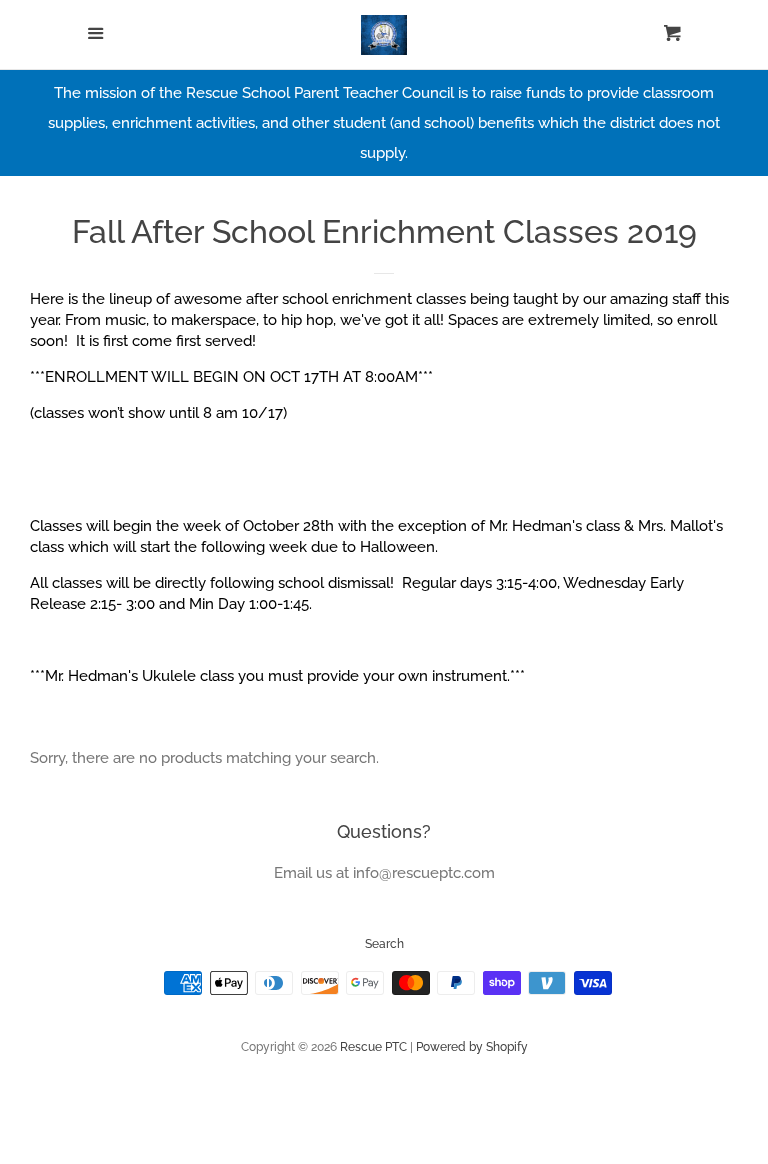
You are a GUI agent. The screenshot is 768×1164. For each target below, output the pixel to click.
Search (384, 944)
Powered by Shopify (472, 1047)
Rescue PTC (373, 1047)
